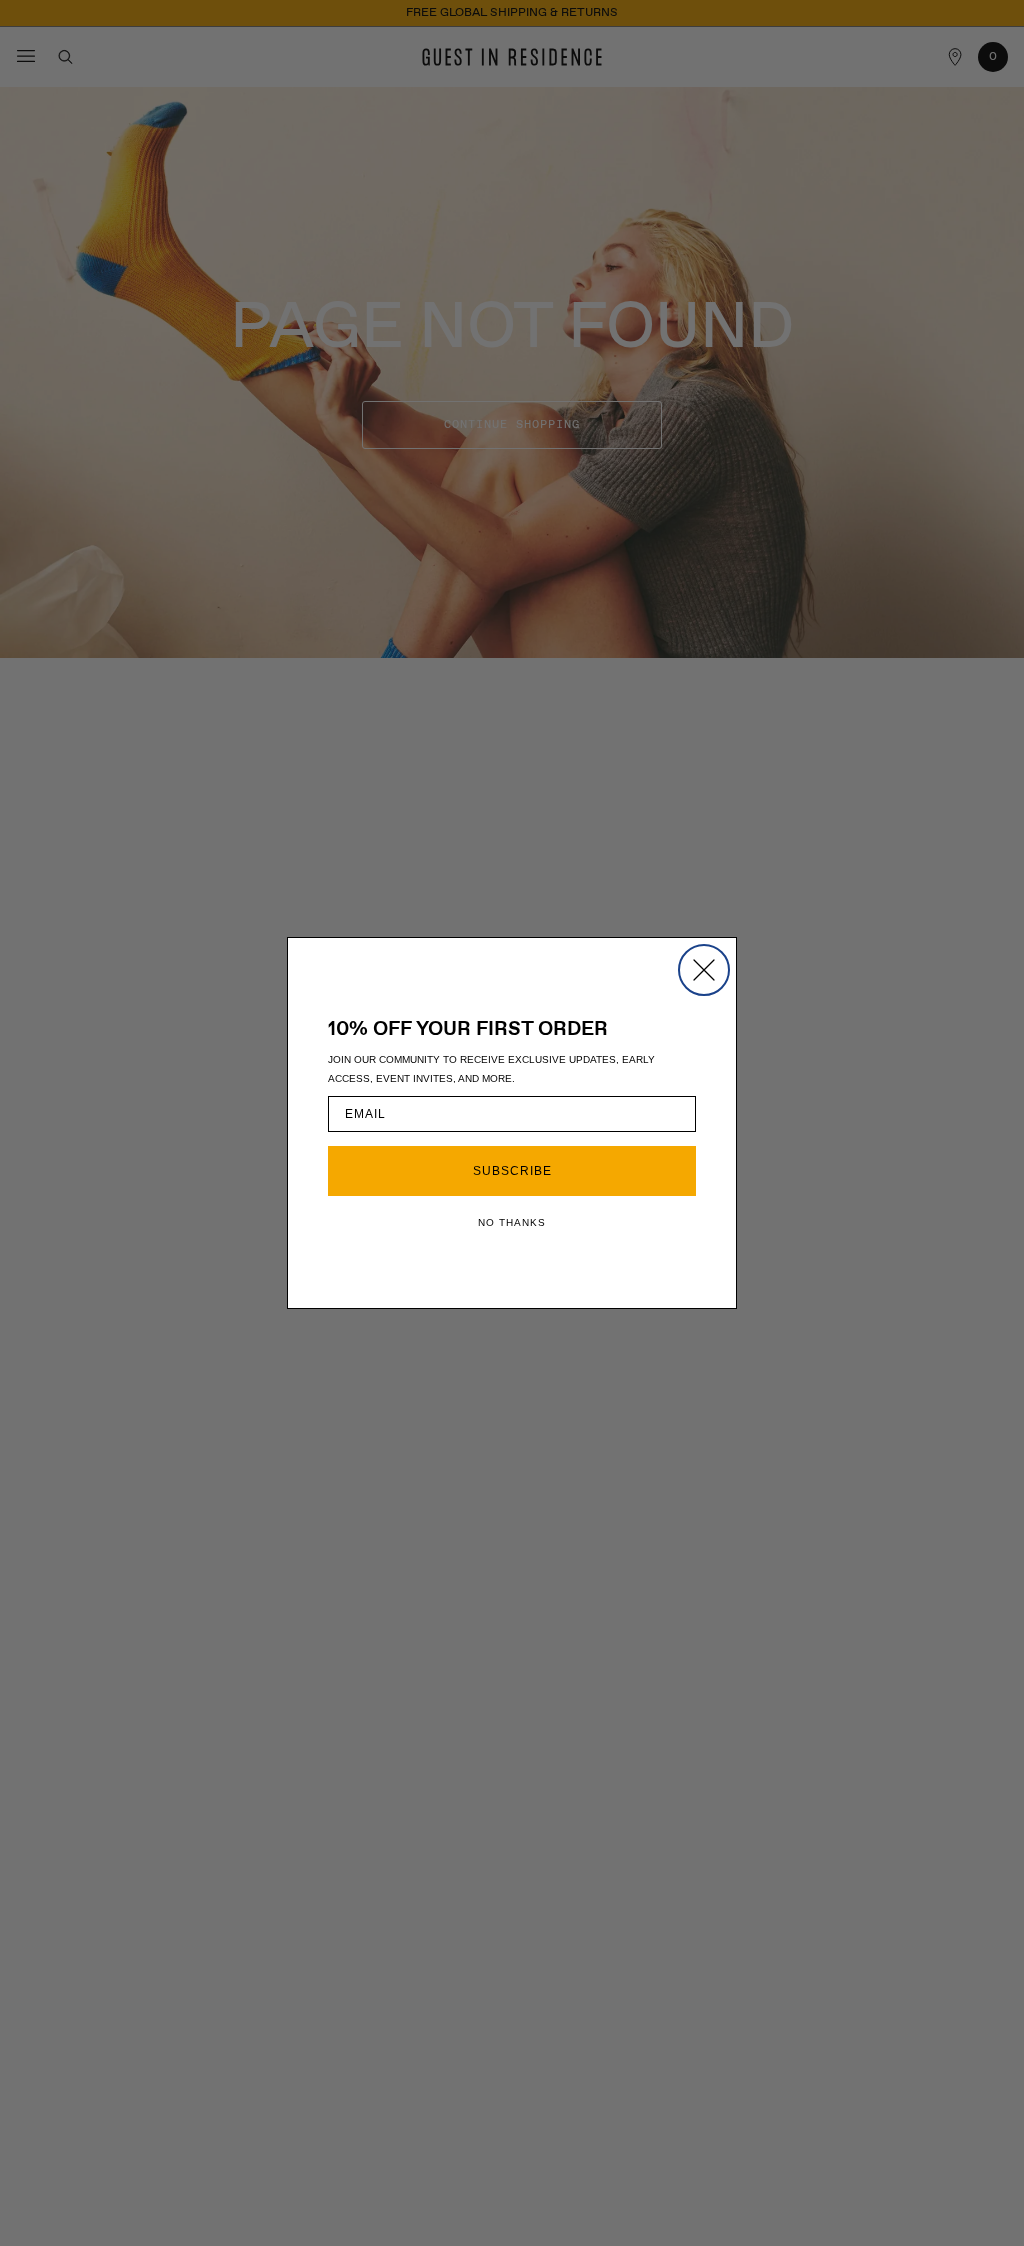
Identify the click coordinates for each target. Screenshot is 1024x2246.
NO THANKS (512, 1222)
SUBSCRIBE (512, 1171)
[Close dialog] (704, 970)
